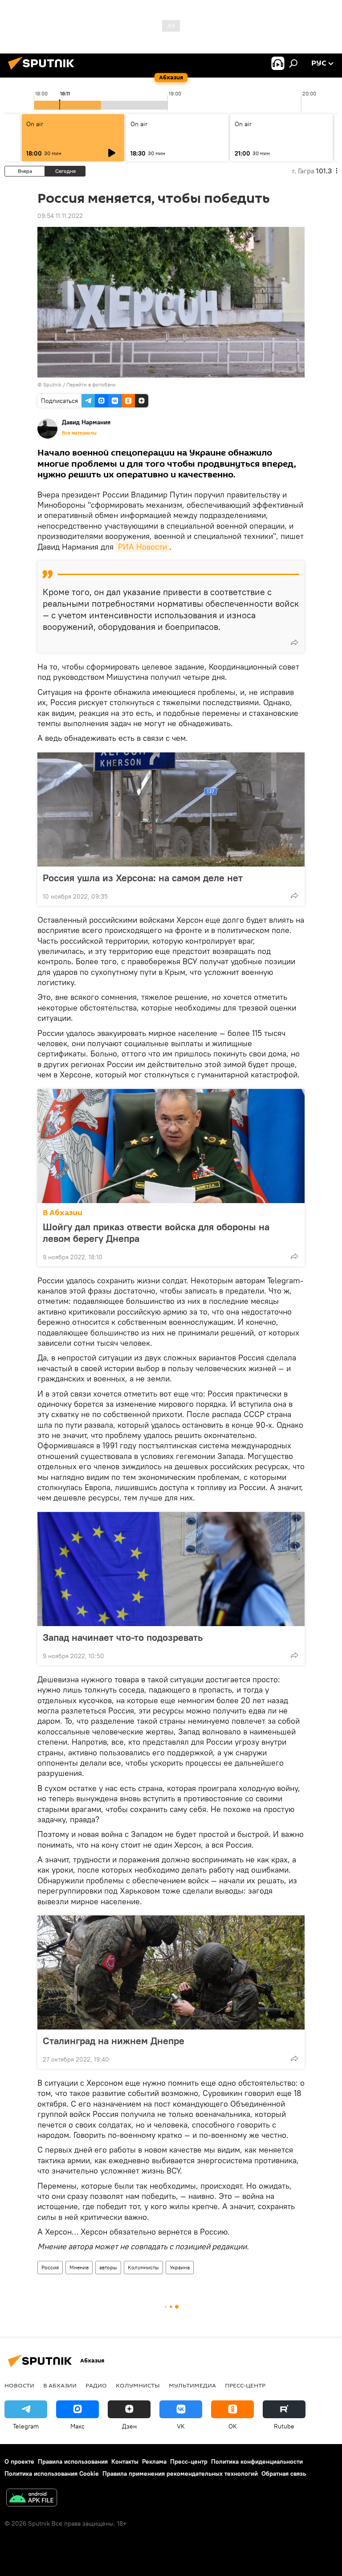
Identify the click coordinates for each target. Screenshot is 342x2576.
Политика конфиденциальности (257, 2461)
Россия (50, 2267)
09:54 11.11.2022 (60, 216)
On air (35, 124)
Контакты (125, 2461)
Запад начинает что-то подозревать (123, 1637)
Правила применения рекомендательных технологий (180, 2473)
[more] (294, 642)
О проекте (19, 2461)
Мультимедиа (192, 2385)
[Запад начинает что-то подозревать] (171, 1569)
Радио (96, 2385)
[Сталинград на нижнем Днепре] (171, 1972)
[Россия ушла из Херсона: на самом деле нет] (171, 809)
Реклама (154, 2461)
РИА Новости (142, 547)
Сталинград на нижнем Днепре (114, 2041)
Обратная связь (284, 2473)
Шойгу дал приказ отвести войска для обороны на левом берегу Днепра (156, 1233)
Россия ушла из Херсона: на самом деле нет (143, 878)
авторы (108, 2267)
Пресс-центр (245, 2385)
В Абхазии (63, 1213)
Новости (19, 2385)
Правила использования (73, 2461)
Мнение (79, 2267)
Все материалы (79, 433)
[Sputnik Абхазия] (44, 71)
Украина (180, 2267)
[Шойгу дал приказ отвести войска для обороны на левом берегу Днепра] (171, 1146)
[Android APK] (32, 2499)
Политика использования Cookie (52, 2473)
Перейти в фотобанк (91, 384)
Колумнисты (143, 2267)
